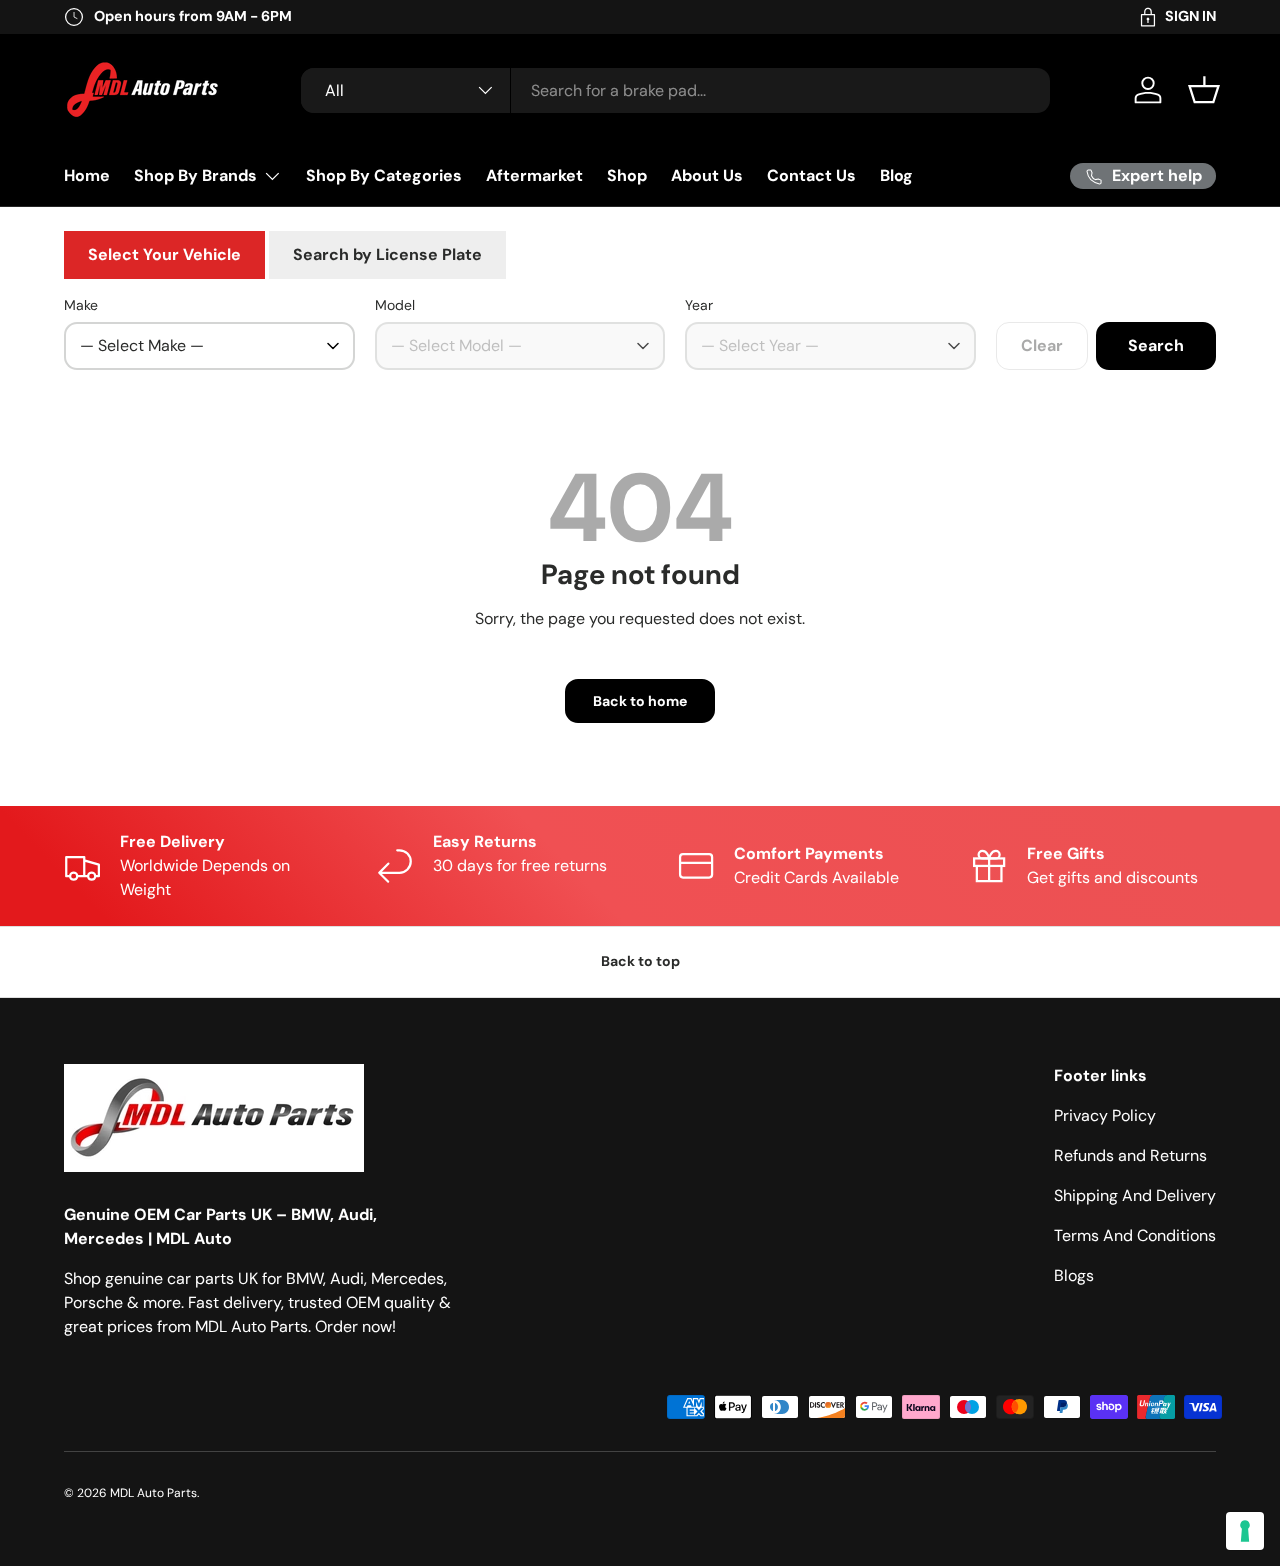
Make (81, 305)
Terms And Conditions (1135, 1235)
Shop (627, 175)
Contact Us (811, 175)
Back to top (640, 961)
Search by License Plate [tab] (387, 254)
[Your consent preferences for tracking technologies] (1245, 1531)
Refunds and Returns (1130, 1155)
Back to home (640, 701)
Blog (896, 175)
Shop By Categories (384, 175)
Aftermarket (534, 175)
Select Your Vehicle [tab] (164, 254)
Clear (1042, 345)
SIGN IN (1190, 16)
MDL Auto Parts (153, 1493)
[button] (1204, 90)
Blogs (1074, 1275)
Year (699, 305)
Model (395, 305)
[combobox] (675, 90)
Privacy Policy (1105, 1115)
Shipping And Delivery (1135, 1195)
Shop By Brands (195, 175)
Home (87, 175)
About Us (707, 175)
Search (1156, 345)
